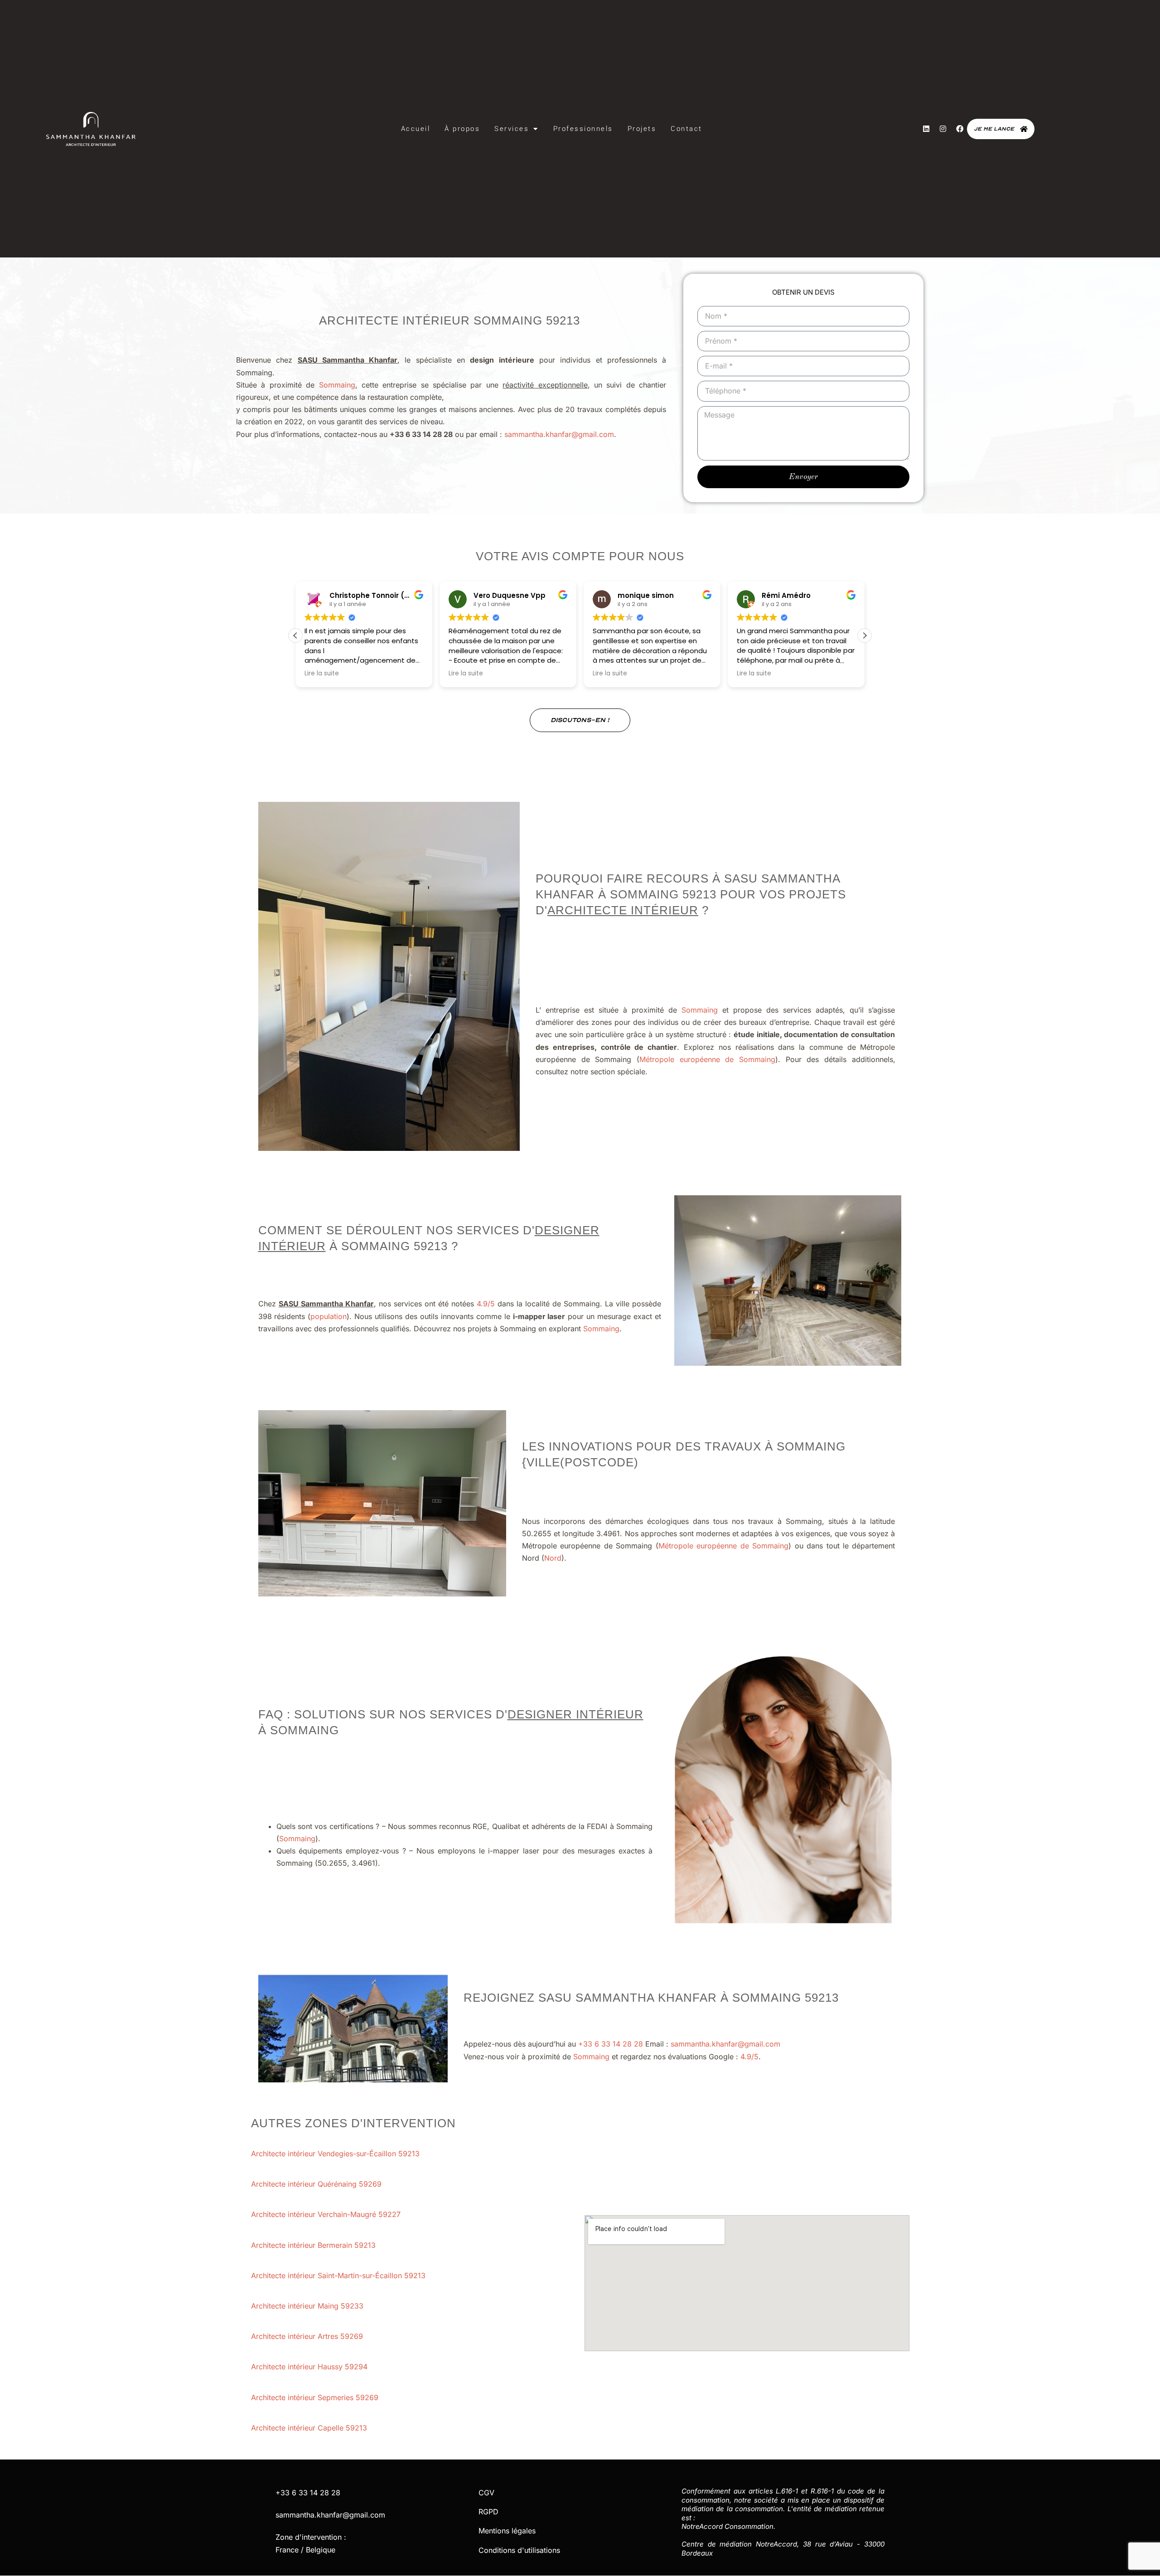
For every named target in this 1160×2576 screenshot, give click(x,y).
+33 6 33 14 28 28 (611, 2044)
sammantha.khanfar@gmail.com (559, 434)
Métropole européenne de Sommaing (707, 1059)
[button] (865, 636)
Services (512, 129)
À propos (462, 129)
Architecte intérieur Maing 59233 (308, 2306)
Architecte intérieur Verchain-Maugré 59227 (327, 2214)
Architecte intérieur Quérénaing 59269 (317, 2184)
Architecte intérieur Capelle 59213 (310, 2428)
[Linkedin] (926, 129)
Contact (686, 129)
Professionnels (583, 129)
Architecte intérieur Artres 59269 (308, 2336)
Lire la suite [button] (322, 674)
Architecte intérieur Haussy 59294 (310, 2367)
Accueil (416, 129)
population (329, 1316)
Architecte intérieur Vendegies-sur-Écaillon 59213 (336, 2154)
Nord (553, 1558)
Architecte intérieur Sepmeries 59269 (316, 2397)
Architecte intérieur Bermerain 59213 (314, 2245)
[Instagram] (943, 129)
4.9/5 (486, 1304)
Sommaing (337, 385)
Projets (642, 129)
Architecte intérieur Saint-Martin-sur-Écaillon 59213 (339, 2275)
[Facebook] (960, 129)
